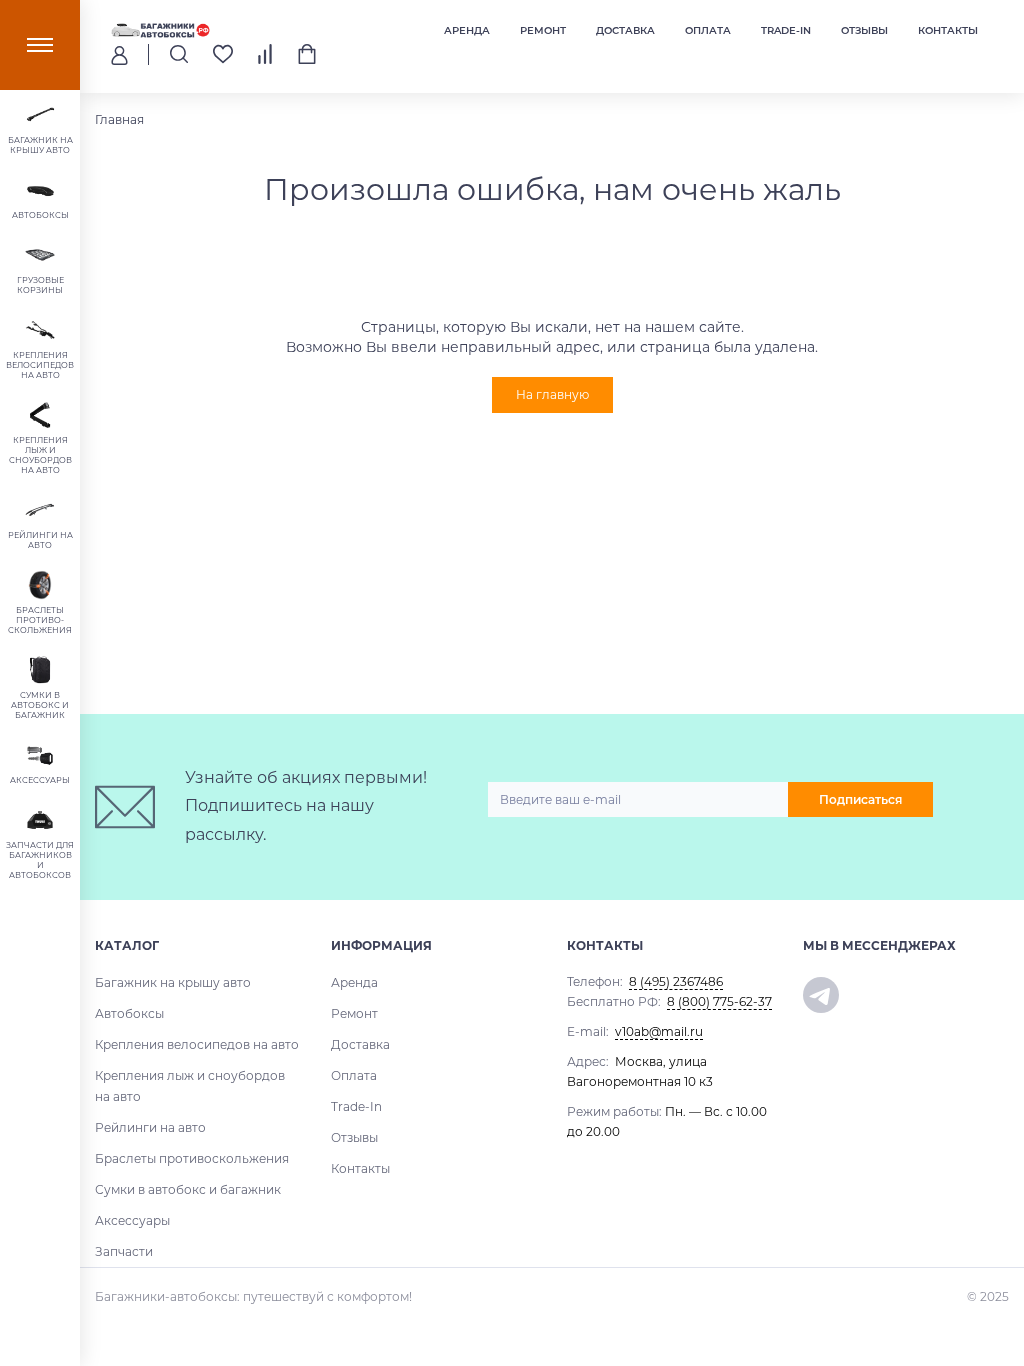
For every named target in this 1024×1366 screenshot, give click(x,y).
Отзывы (864, 30)
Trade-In (786, 30)
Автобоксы (129, 1013)
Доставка (625, 30)
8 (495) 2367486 (676, 981)
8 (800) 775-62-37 (719, 1001)
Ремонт (543, 30)
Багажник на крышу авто (173, 982)
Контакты (948, 30)
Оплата (708, 30)
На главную (552, 394)
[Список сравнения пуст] (265, 54)
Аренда (467, 30)
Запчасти (124, 1251)
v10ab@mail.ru (659, 1031)
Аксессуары (132, 1220)
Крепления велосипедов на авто (197, 1044)
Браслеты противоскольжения (192, 1158)
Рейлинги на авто (150, 1127)
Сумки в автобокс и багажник (188, 1189)
